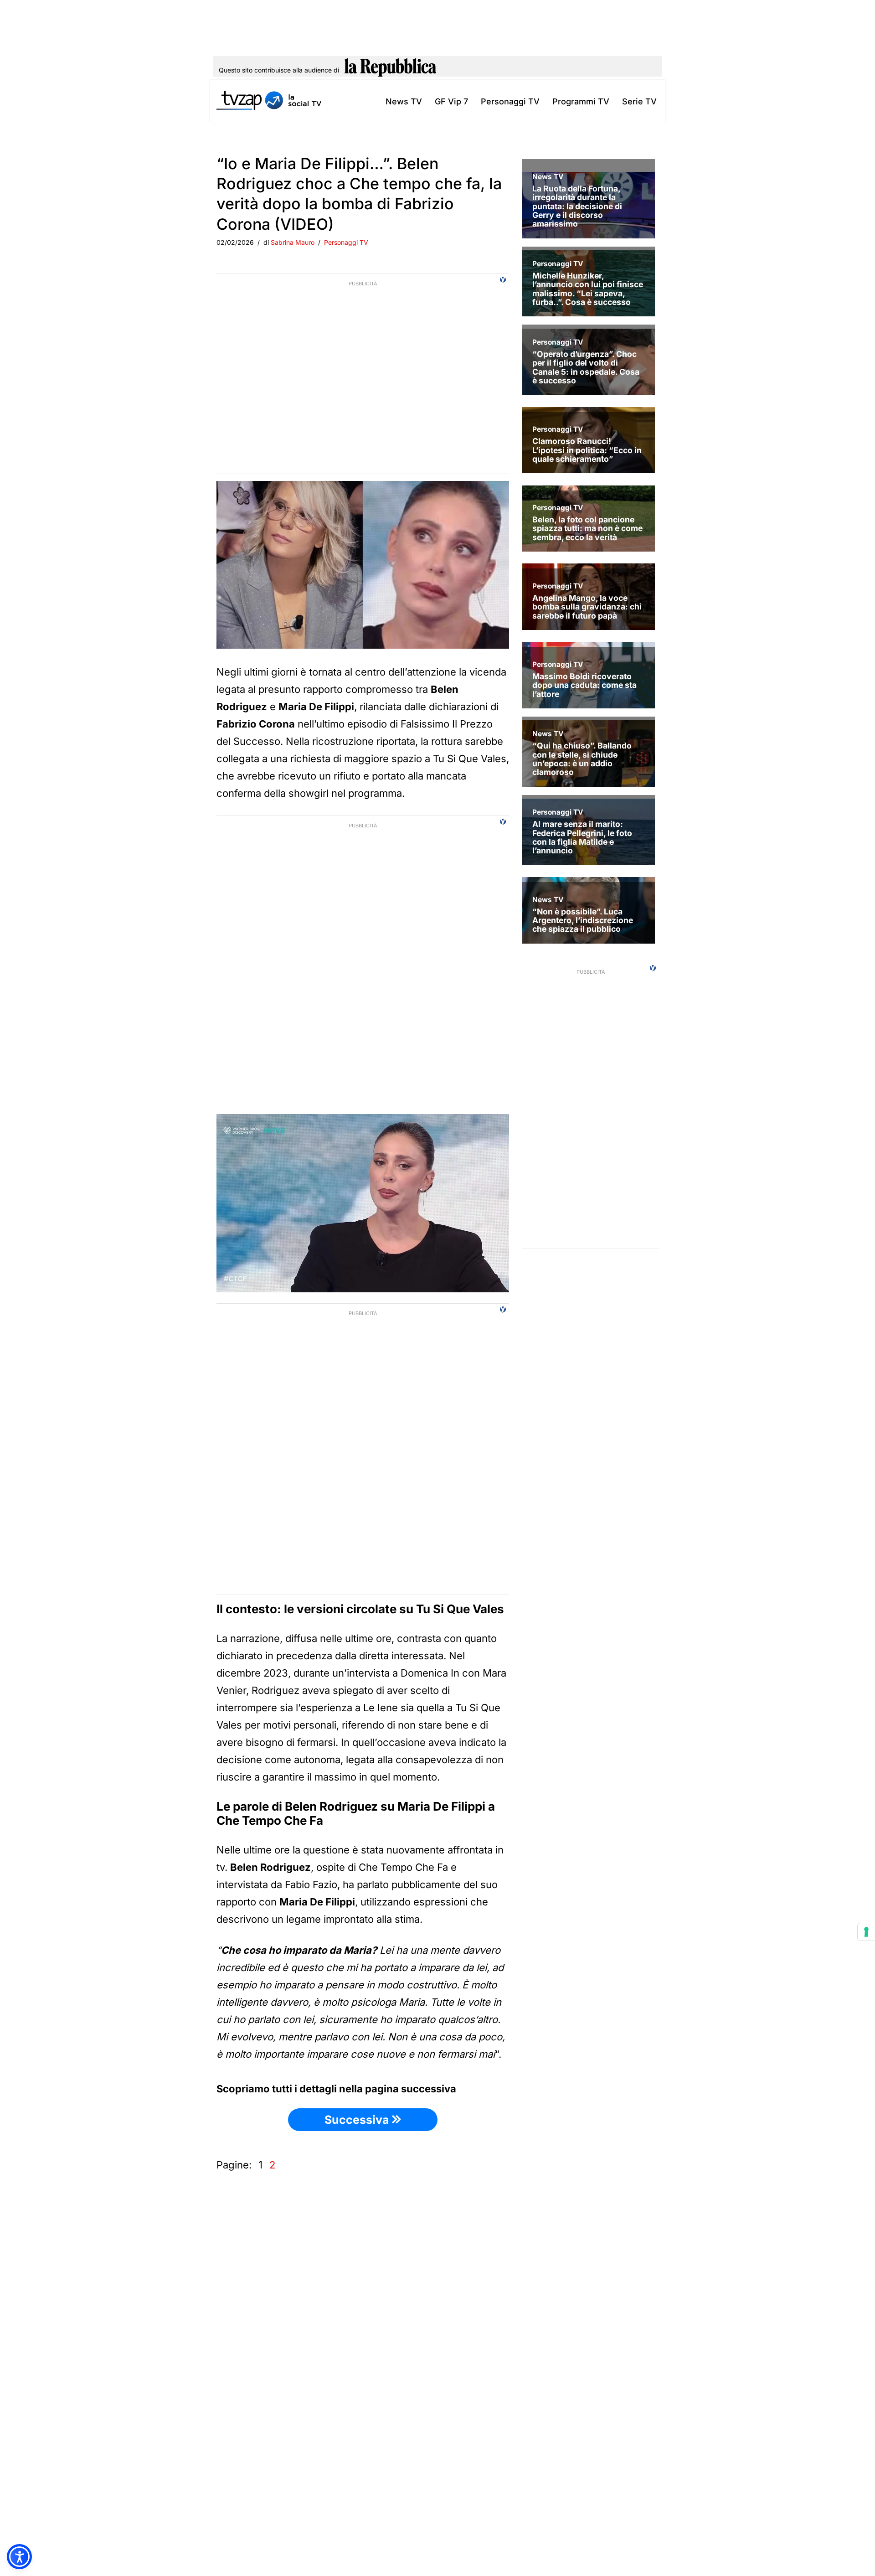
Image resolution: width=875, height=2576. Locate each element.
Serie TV (639, 101)
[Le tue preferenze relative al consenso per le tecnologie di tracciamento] (866, 1932)
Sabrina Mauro (293, 242)
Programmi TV (581, 101)
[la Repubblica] (390, 70)
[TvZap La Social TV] (269, 101)
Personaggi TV (510, 101)
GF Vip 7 (451, 101)
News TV (404, 101)
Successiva (358, 2120)
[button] (19, 2557)
